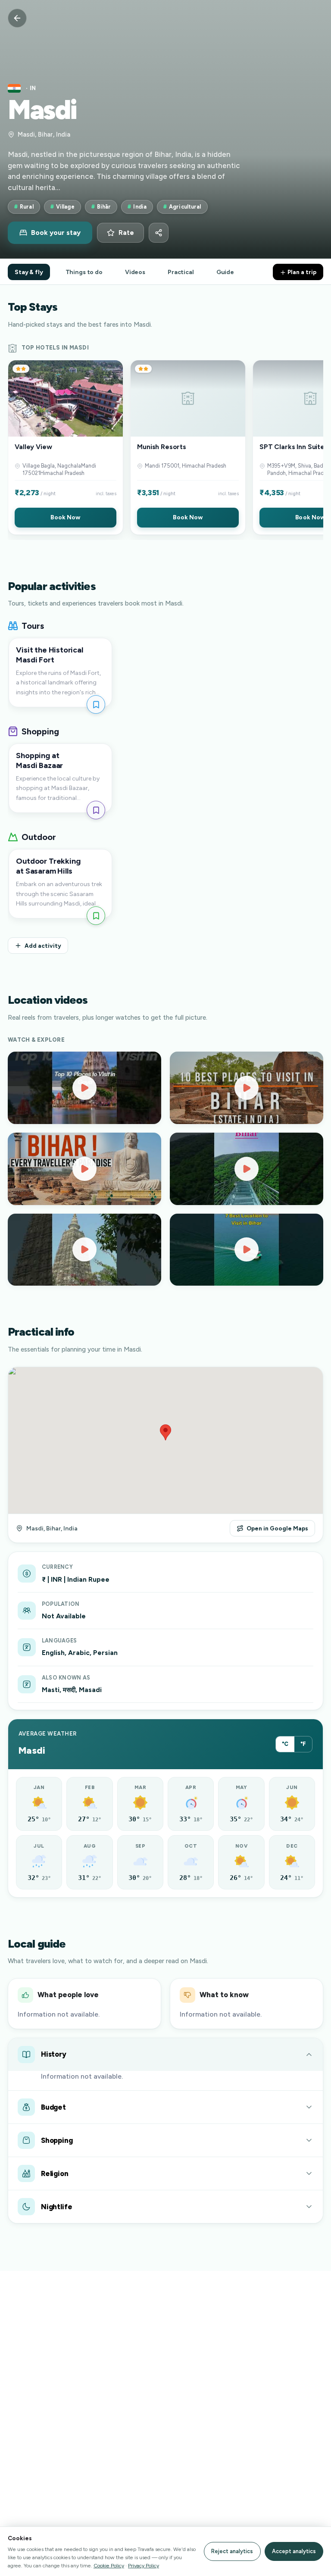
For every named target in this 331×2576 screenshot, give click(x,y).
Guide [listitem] (225, 272)
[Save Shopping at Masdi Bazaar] (96, 810)
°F (303, 1744)
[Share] (159, 233)
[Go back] (17, 18)
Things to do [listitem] (84, 272)
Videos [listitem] (135, 272)
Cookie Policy (109, 2565)
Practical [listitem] (181, 272)
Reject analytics (232, 2551)
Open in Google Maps (277, 1528)
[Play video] (84, 1088)
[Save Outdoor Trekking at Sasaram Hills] (96, 916)
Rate (126, 233)
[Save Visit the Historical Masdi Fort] (96, 704)
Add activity (43, 946)
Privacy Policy (144, 2565)
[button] (66, 447)
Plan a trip (301, 272)
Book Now (65, 517)
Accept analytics (294, 2551)
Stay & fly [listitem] (29, 272)
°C (285, 1744)
